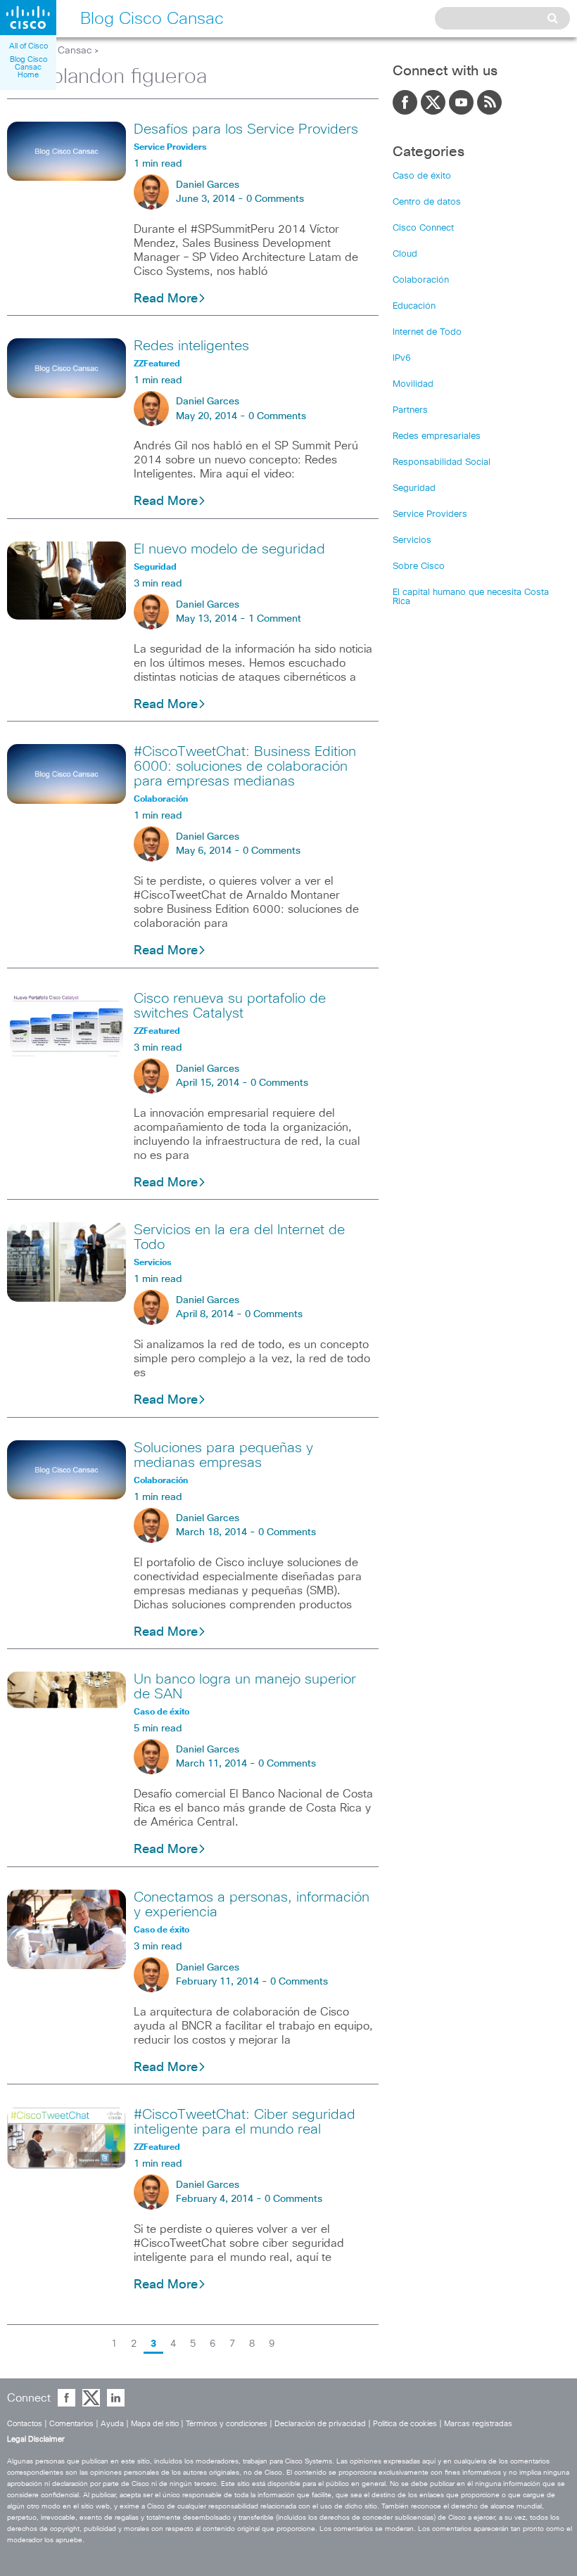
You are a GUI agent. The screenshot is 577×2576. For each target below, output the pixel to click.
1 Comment (275, 619)
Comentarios (71, 2424)
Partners (410, 410)
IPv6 (402, 358)
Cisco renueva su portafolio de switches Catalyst (230, 1006)
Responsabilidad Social (442, 462)
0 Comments (275, 199)
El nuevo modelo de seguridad (229, 549)
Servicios (412, 540)
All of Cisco (28, 46)
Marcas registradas (478, 2424)
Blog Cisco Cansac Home (28, 67)
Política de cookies (405, 2424)
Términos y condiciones (227, 2424)
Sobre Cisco (419, 566)
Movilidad (413, 384)
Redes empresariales (437, 436)
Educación (414, 306)
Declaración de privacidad (320, 2424)
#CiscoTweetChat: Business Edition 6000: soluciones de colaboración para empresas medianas (245, 767)
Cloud (405, 254)
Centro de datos (427, 202)
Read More (166, 299)
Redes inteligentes (191, 346)
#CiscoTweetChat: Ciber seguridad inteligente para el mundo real (245, 2122)
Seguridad (414, 488)
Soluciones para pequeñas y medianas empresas (223, 1455)
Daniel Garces (208, 185)
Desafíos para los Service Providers (246, 129)
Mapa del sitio (155, 2424)
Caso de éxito (422, 176)
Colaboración (421, 280)
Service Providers (430, 514)
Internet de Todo (427, 332)
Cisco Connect (423, 228)
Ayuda (112, 2424)
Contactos (25, 2424)
